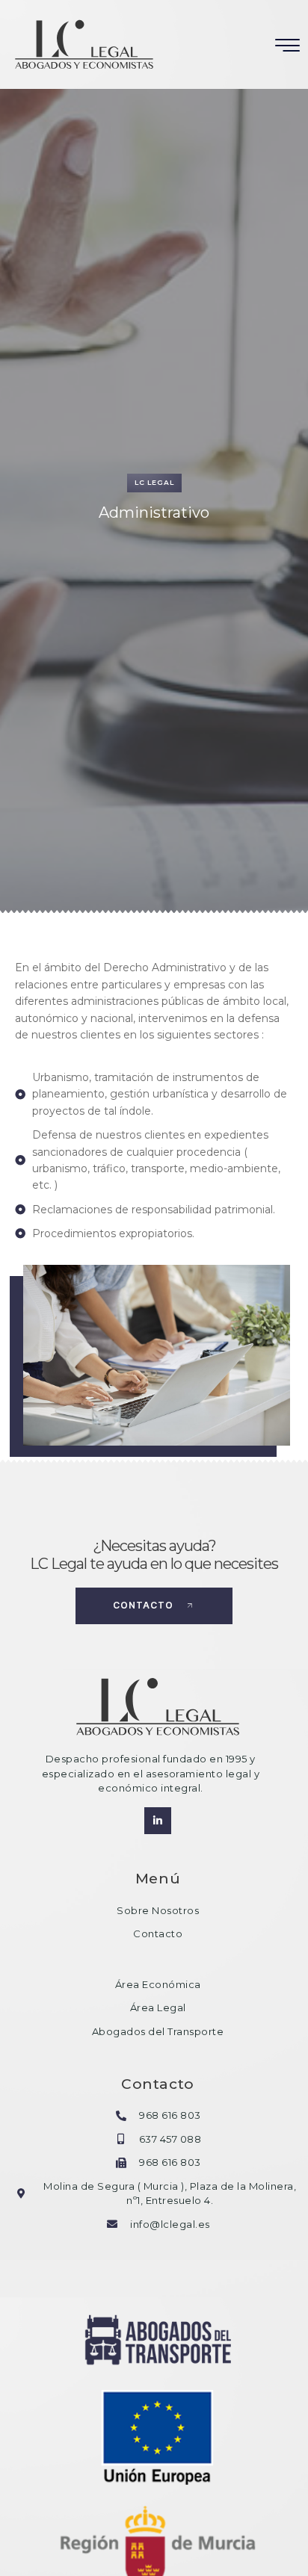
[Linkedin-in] (158, 1821)
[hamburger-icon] (288, 46)
